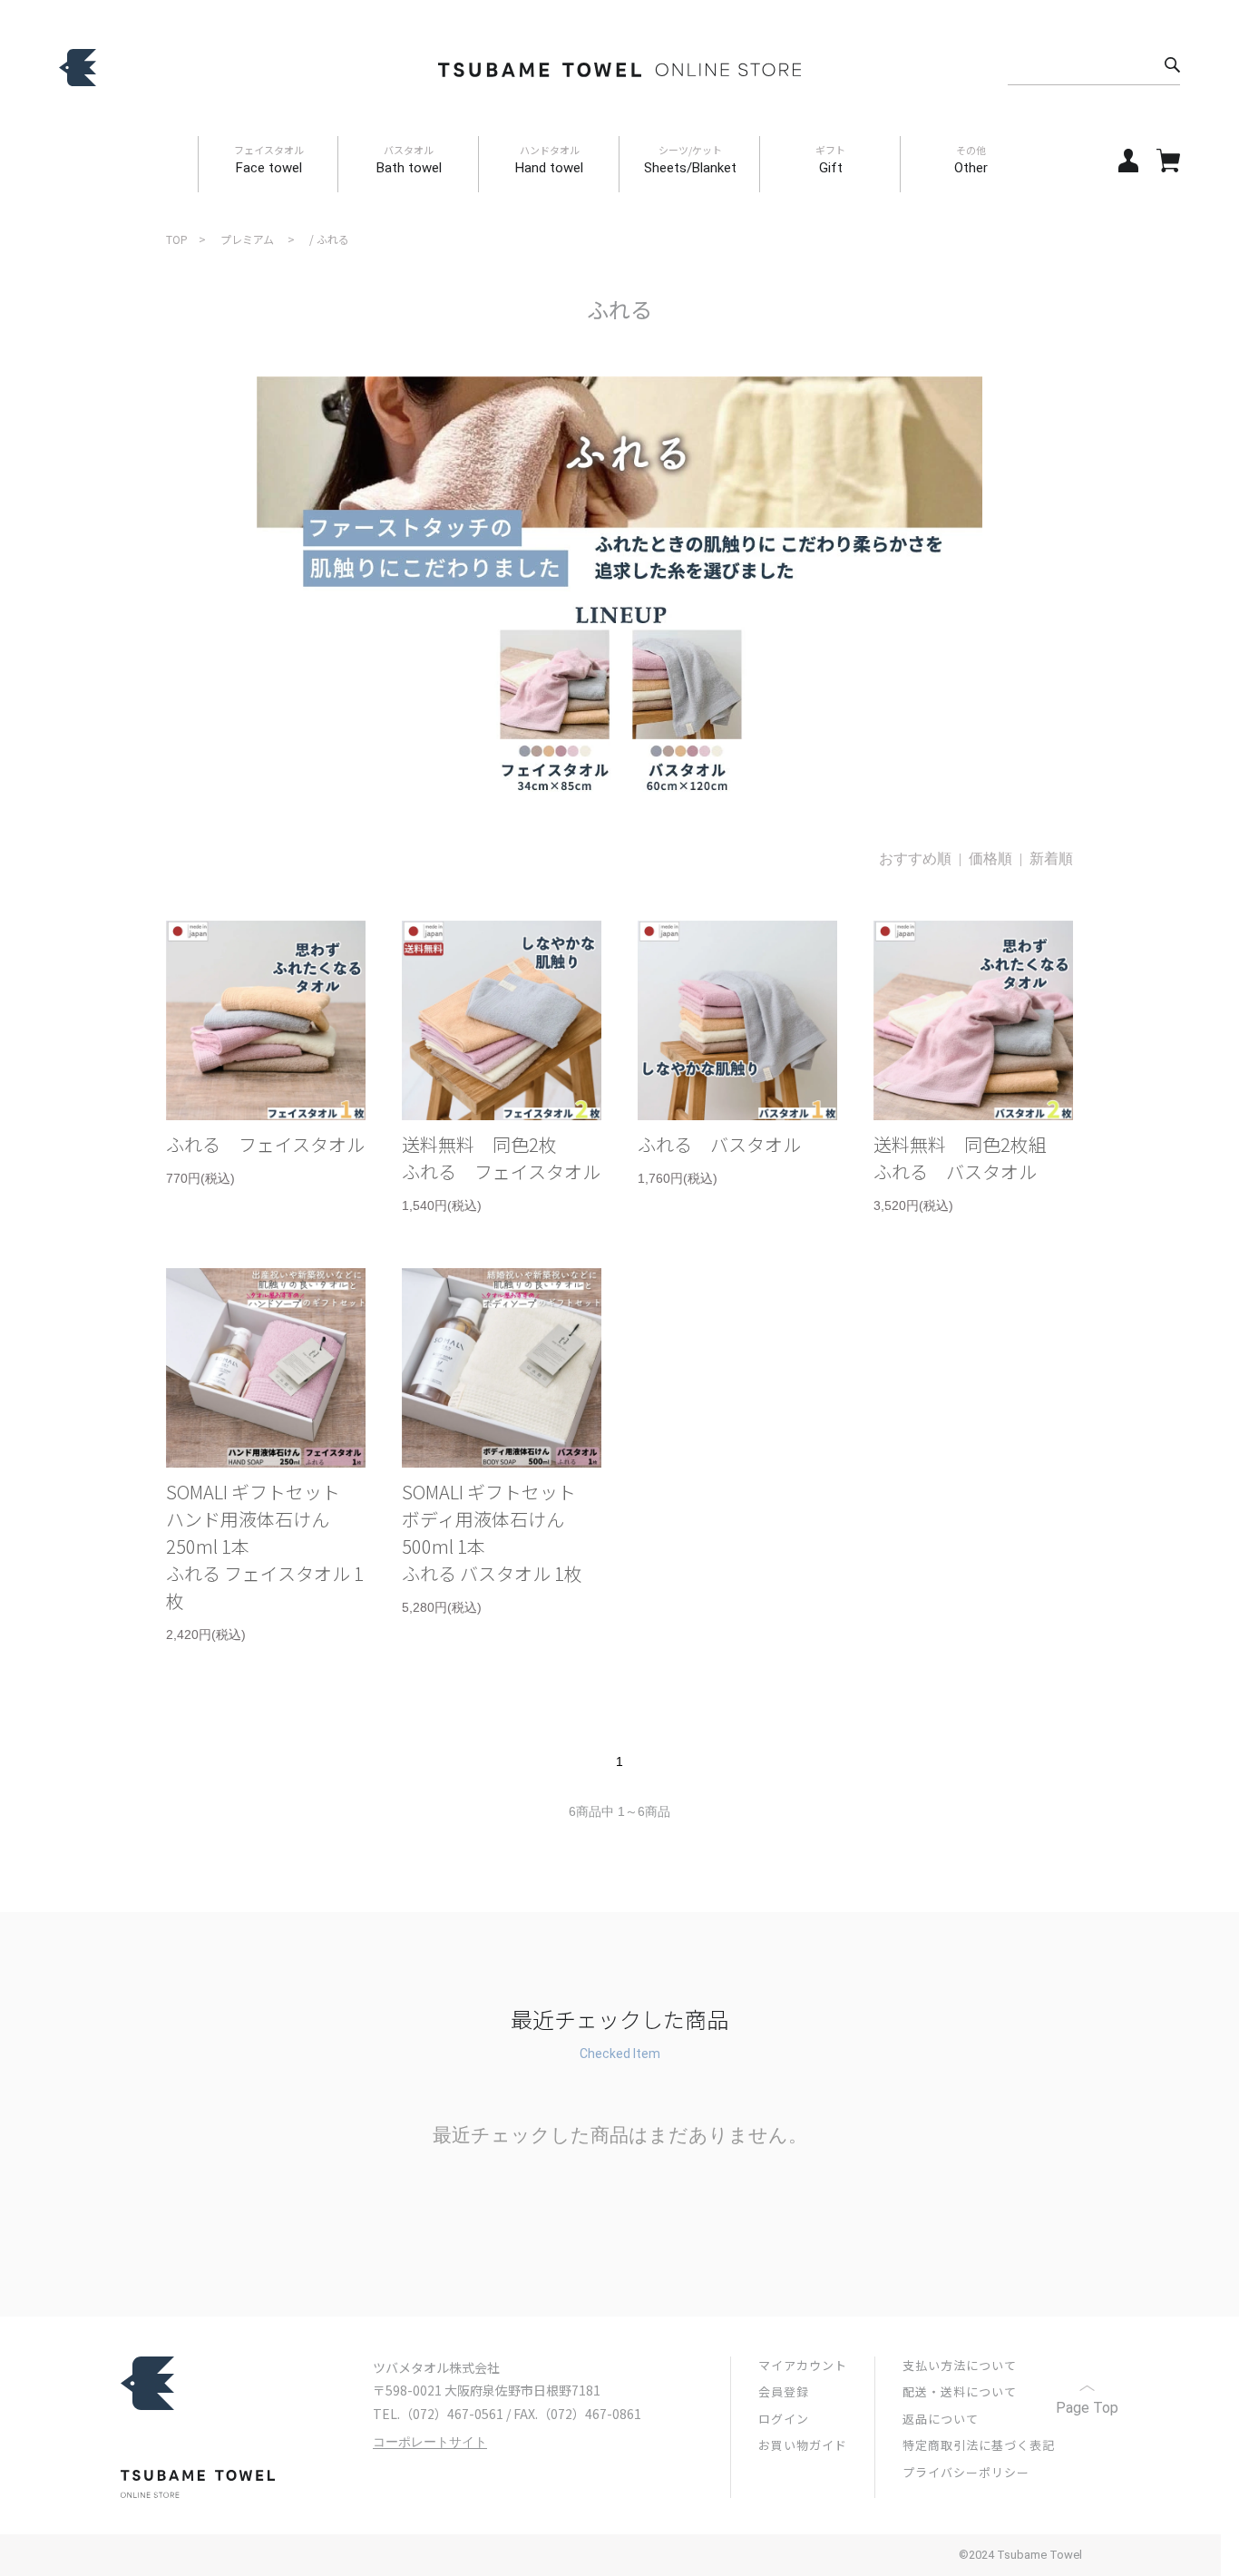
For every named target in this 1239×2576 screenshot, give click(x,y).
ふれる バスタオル (719, 1144)
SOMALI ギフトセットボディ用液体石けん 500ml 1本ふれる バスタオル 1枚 (492, 1532)
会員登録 (784, 2391)
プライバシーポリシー (966, 2472)
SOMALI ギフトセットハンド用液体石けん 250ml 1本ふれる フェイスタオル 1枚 (265, 1546)
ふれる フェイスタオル (265, 1144)
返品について (941, 2419)
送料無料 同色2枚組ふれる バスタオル (960, 1158)
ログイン (784, 2419)
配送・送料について (960, 2391)
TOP (177, 239)
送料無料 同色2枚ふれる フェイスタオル (501, 1158)
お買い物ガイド (803, 2445)
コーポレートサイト (430, 2442)
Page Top (1087, 2408)
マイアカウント (803, 2365)
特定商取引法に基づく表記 (979, 2445)
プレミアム (247, 239)
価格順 (990, 859)
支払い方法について (960, 2365)
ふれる (333, 239)
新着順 (1051, 859)
